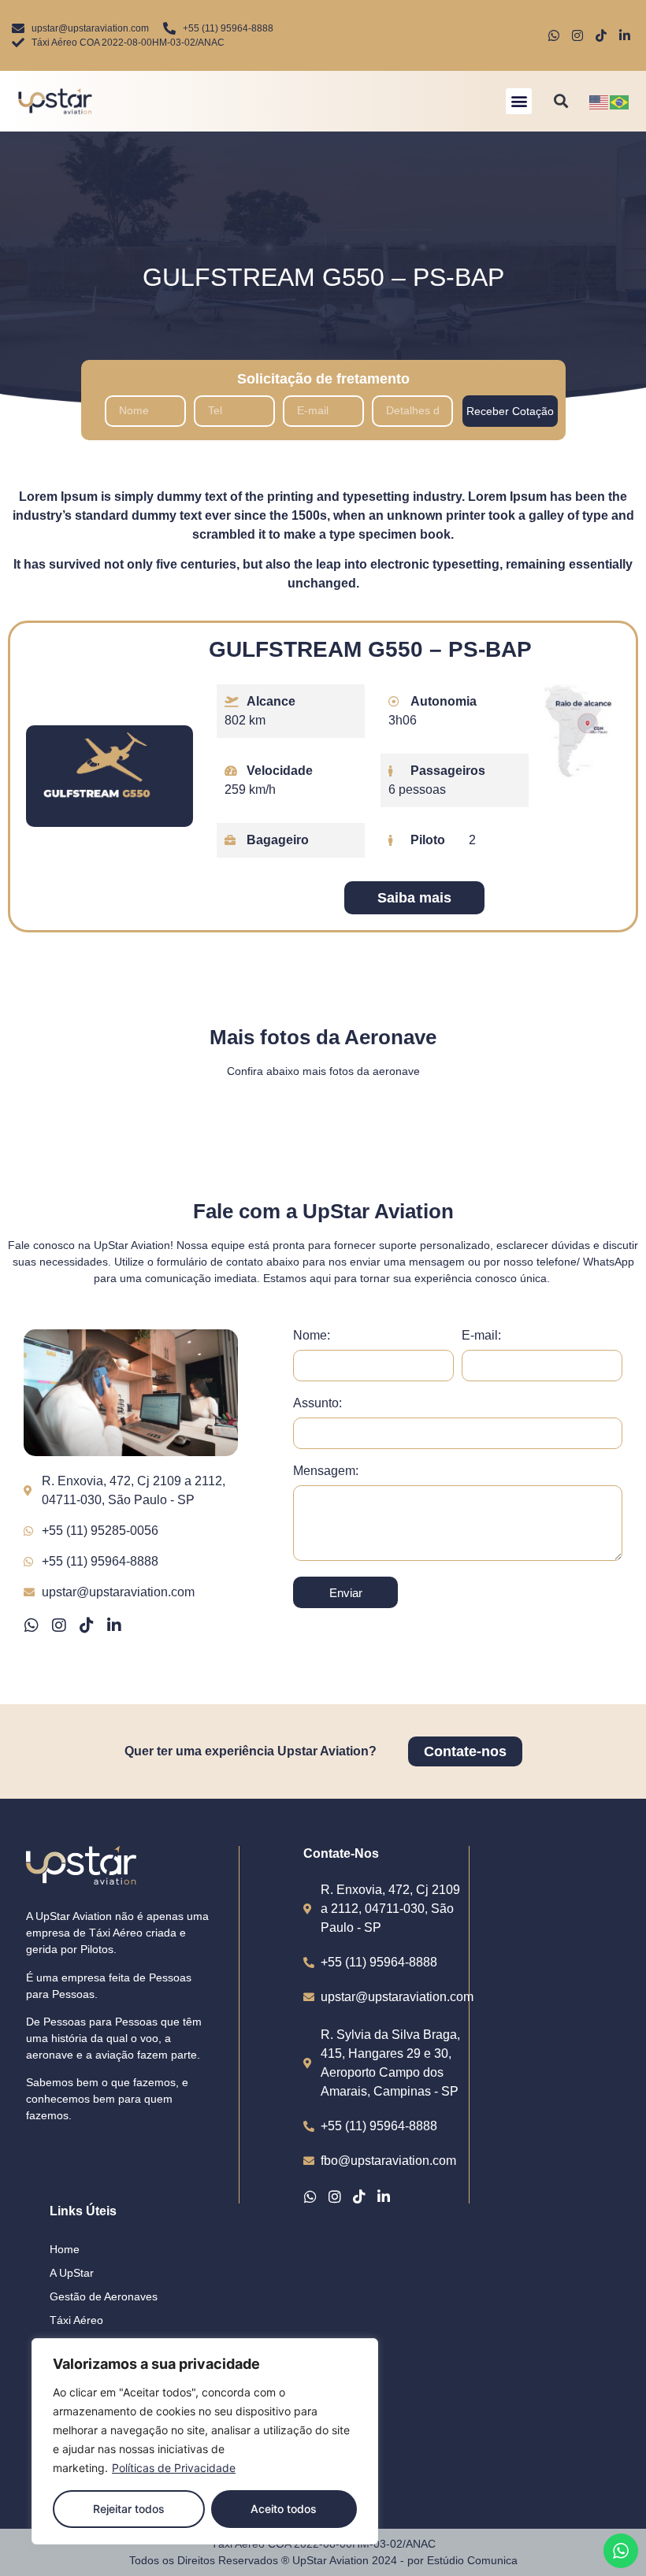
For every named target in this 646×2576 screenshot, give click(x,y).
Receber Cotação (510, 411)
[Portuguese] (620, 101)
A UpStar (72, 2273)
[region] (205, 2441)
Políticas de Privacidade (174, 2468)
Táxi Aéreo (76, 2320)
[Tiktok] (87, 1625)
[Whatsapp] (32, 1625)
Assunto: (317, 1403)
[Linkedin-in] (114, 1625)
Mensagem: (326, 1471)
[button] (519, 101)
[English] (600, 101)
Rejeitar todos (129, 2509)
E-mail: (481, 1336)
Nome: (312, 1336)
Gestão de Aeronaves (104, 2296)
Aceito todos (284, 2509)
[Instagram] (59, 1625)
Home (65, 2249)
